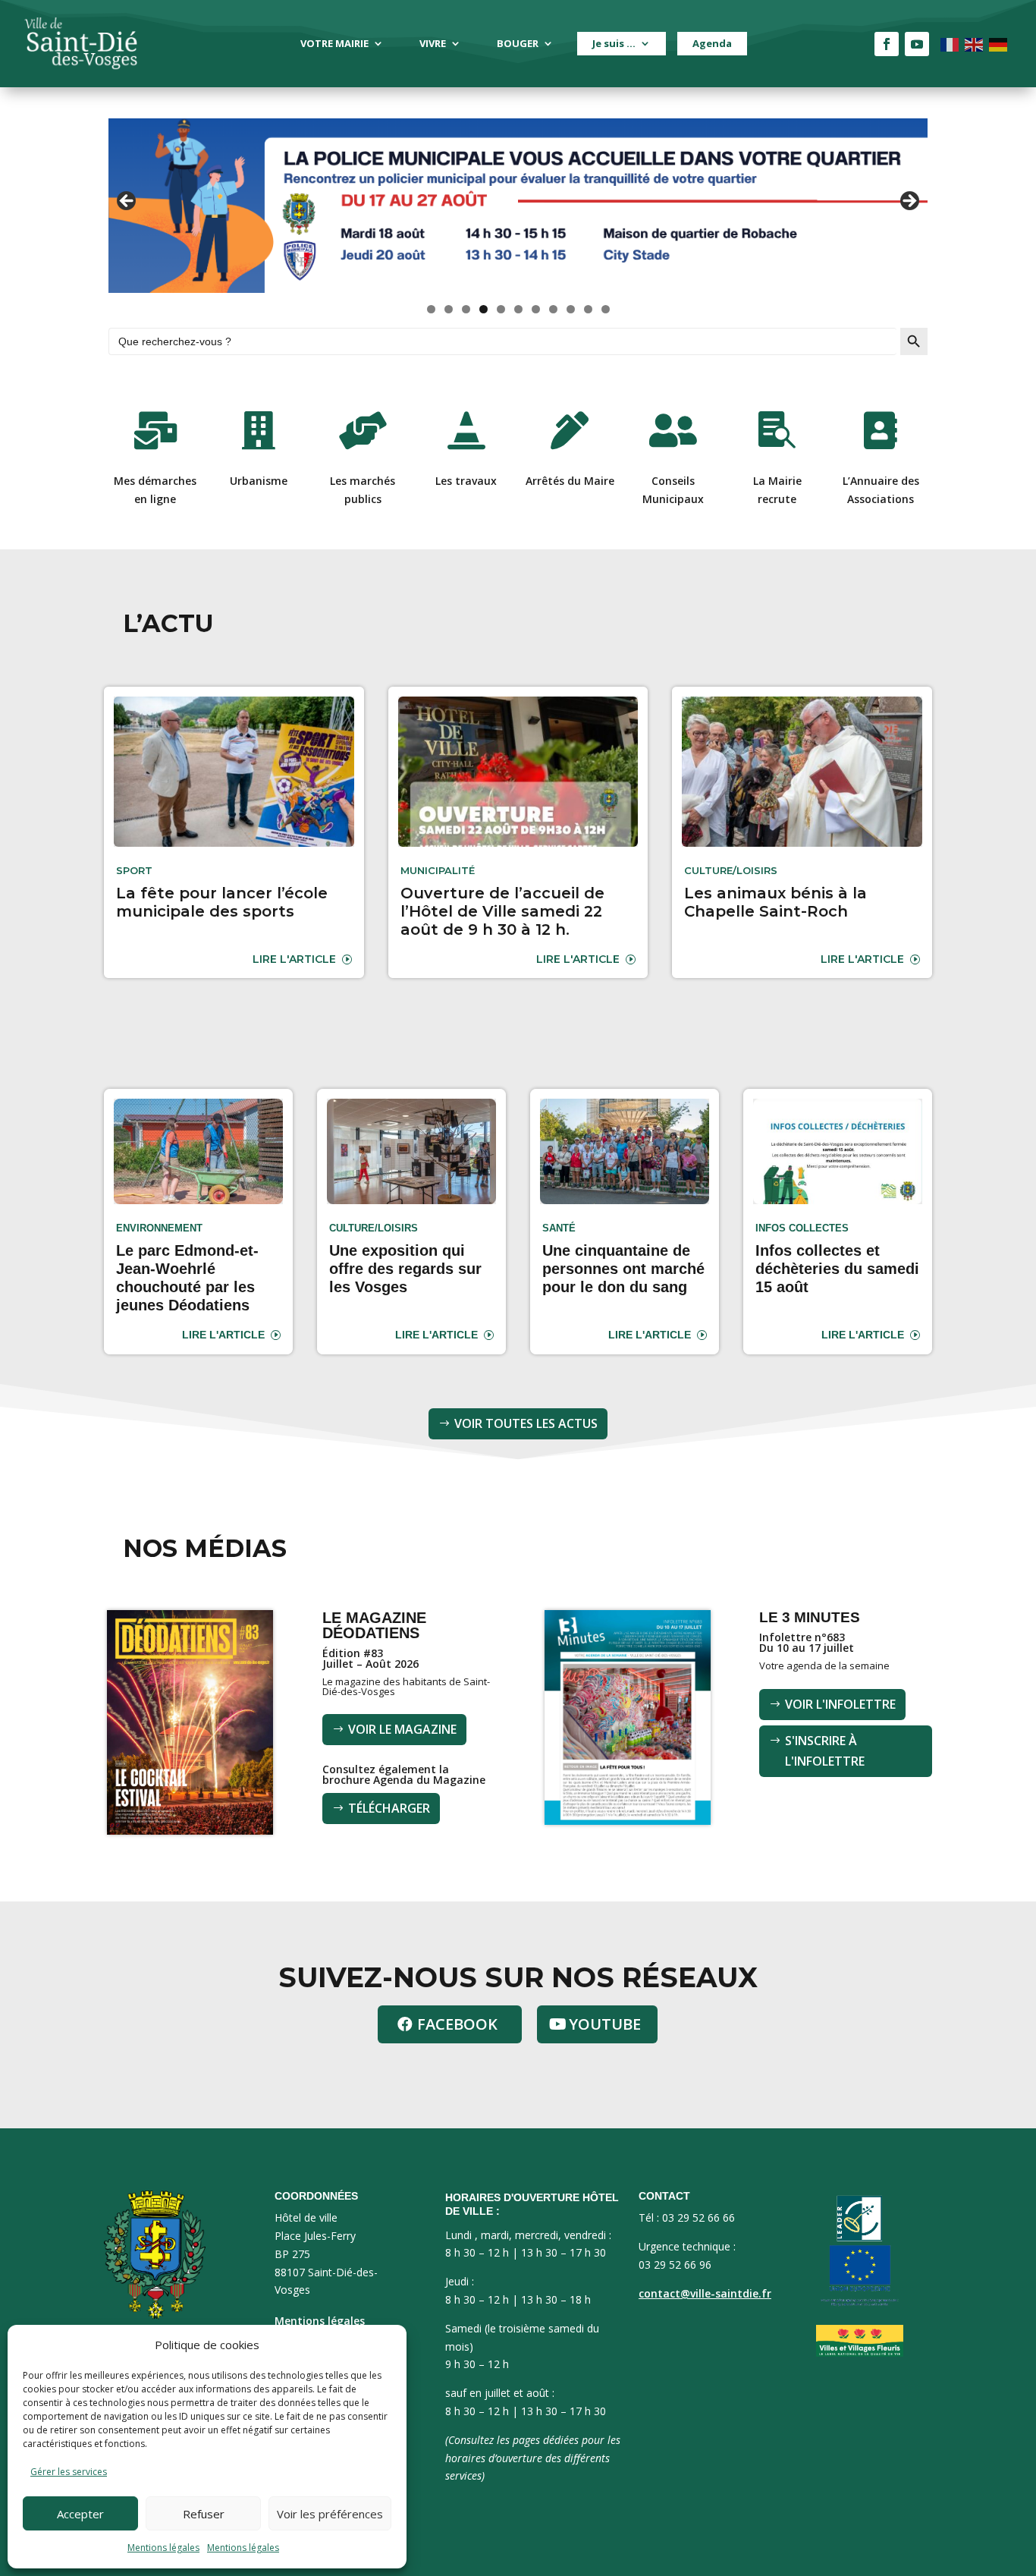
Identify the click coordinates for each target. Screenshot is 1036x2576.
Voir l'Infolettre (840, 1704)
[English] (975, 44)
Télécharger (389, 1808)
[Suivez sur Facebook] (887, 44)
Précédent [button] (127, 202)
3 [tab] (466, 309)
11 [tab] (606, 309)
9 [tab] (571, 309)
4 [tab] (483, 309)
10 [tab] (589, 309)
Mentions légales (163, 2548)
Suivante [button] (909, 202)
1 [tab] (431, 309)
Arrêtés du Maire (570, 481)
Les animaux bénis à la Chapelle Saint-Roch (775, 902)
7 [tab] (536, 309)
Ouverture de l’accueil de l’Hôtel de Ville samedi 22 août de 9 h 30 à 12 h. (502, 911)
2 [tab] (449, 309)
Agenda (712, 43)
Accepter (80, 2514)
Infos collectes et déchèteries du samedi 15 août (837, 1269)
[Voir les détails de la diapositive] (518, 206)
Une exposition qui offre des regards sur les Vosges (405, 1269)
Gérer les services (69, 2472)
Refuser (204, 2514)
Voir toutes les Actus (526, 1423)
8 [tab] (553, 309)
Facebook (457, 2024)
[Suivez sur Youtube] (917, 44)
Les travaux (466, 481)
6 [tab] (518, 309)
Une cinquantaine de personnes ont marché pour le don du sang (623, 1269)
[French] (950, 44)
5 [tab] (501, 309)
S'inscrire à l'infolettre (825, 1751)
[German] (999, 44)
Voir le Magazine (402, 1729)
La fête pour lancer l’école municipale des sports (222, 902)
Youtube (605, 2024)
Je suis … (614, 43)
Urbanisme (259, 481)
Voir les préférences (330, 2514)
